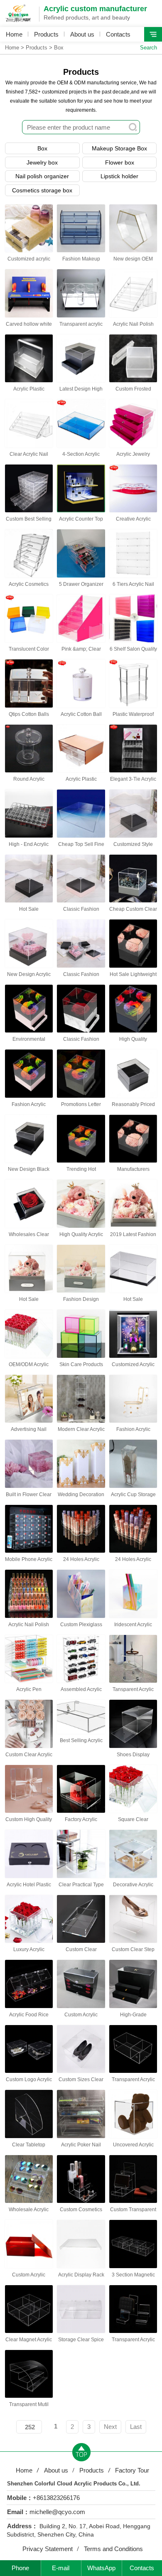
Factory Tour (132, 2470)
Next (110, 2427)
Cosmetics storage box (42, 190)
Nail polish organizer (42, 176)
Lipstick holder (119, 176)
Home (14, 34)
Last (136, 2427)
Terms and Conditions (113, 2549)
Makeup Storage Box (119, 148)
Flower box (120, 162)
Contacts (118, 34)
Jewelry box (42, 162)
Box (59, 48)
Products (46, 34)
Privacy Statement (48, 2549)
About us (82, 34)
